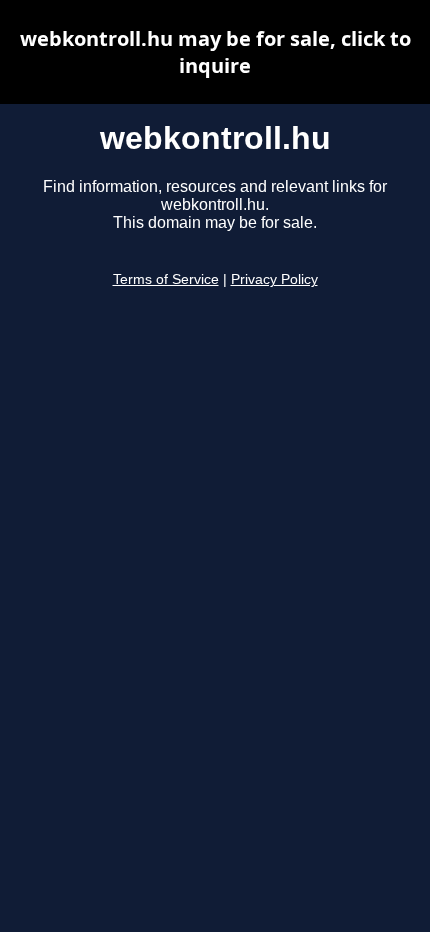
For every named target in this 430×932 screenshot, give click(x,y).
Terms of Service (166, 279)
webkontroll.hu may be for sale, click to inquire (215, 52)
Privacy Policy (274, 279)
